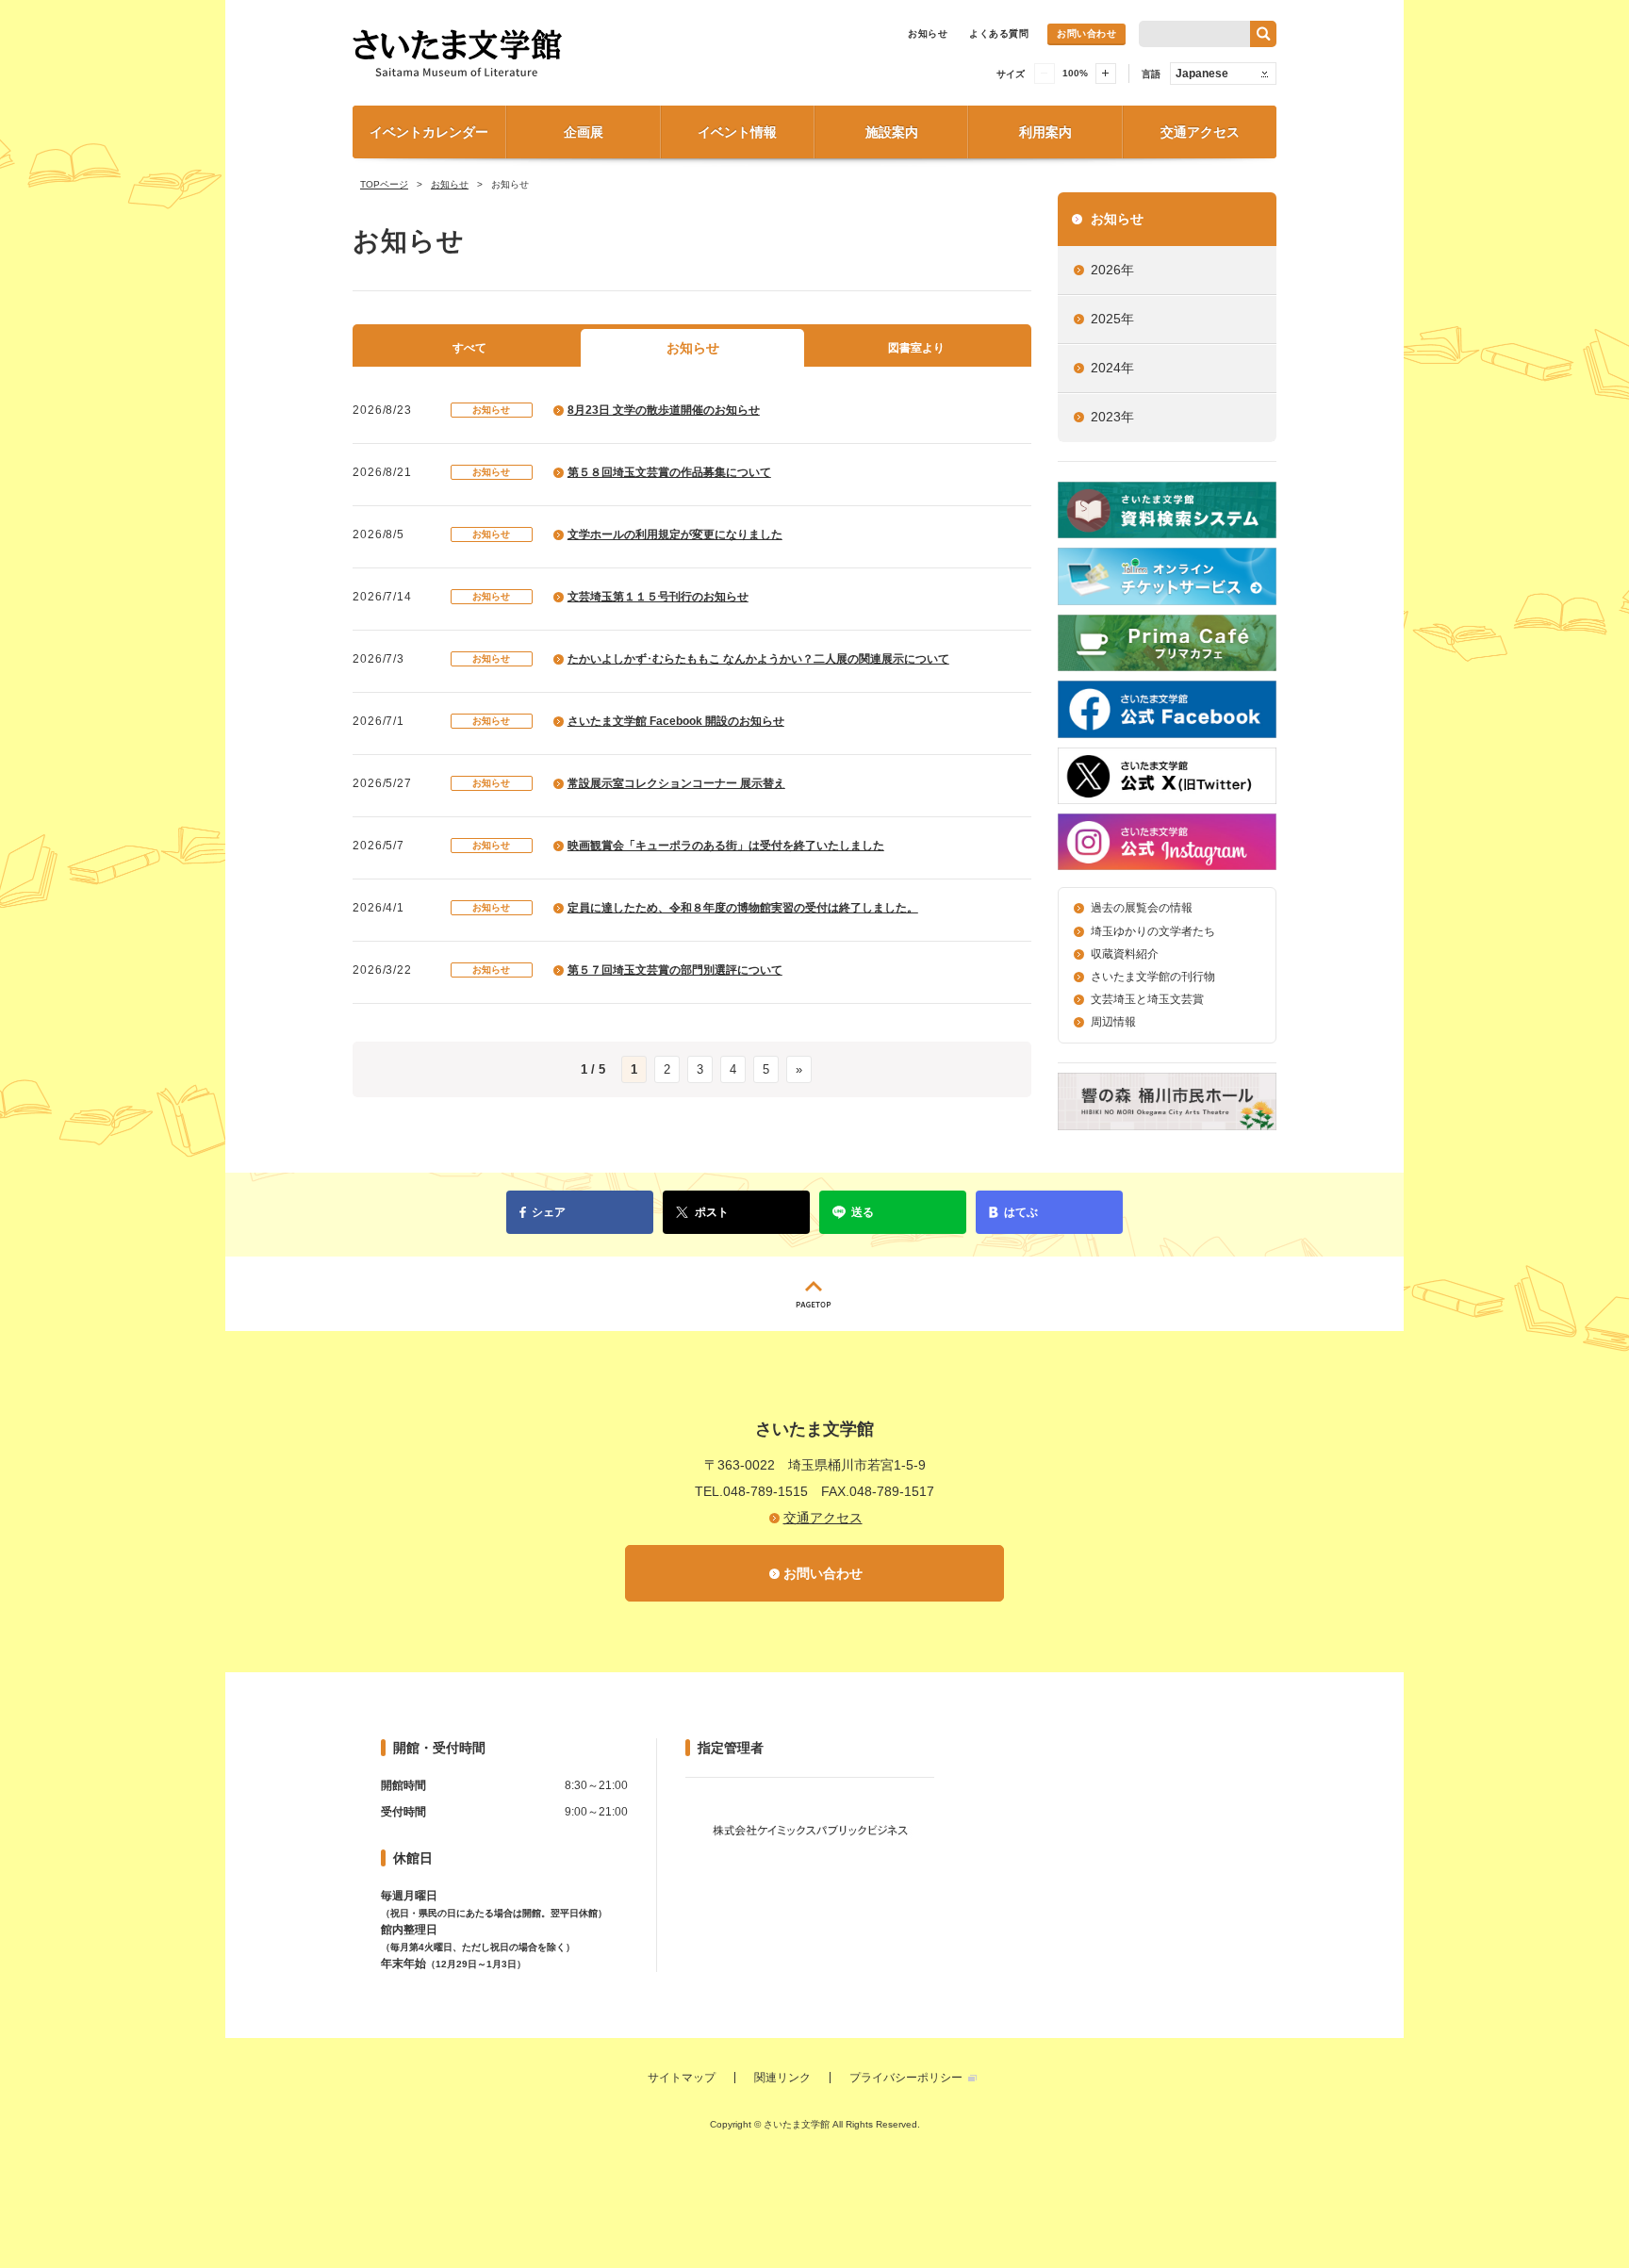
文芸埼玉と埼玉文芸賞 (1147, 999)
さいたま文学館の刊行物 (1153, 977)
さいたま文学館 (560, 53)
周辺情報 (1113, 1022)
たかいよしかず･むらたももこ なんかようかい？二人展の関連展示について (758, 659)
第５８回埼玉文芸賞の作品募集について (669, 472)
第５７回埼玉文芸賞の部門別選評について (675, 970)
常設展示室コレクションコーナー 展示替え (676, 783)
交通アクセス (1200, 132)
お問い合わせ (1086, 33)
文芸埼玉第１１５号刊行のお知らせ (658, 597)
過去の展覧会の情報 (1142, 908)
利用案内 (1045, 132)
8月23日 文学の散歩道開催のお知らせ (664, 410)
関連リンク (782, 2078)
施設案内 (892, 132)
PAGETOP (814, 1294)
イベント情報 (737, 132)
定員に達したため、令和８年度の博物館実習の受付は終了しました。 (743, 908)
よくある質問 (999, 33)
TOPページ (384, 184)
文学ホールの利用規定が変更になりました (675, 534)
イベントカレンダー (429, 132)
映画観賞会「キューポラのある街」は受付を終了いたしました (726, 846)
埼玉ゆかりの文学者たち (1153, 931)
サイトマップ (682, 2078)
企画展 (584, 132)
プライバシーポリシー (906, 2078)
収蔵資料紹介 (1125, 954)
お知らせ (928, 33)
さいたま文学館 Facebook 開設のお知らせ (676, 721)
